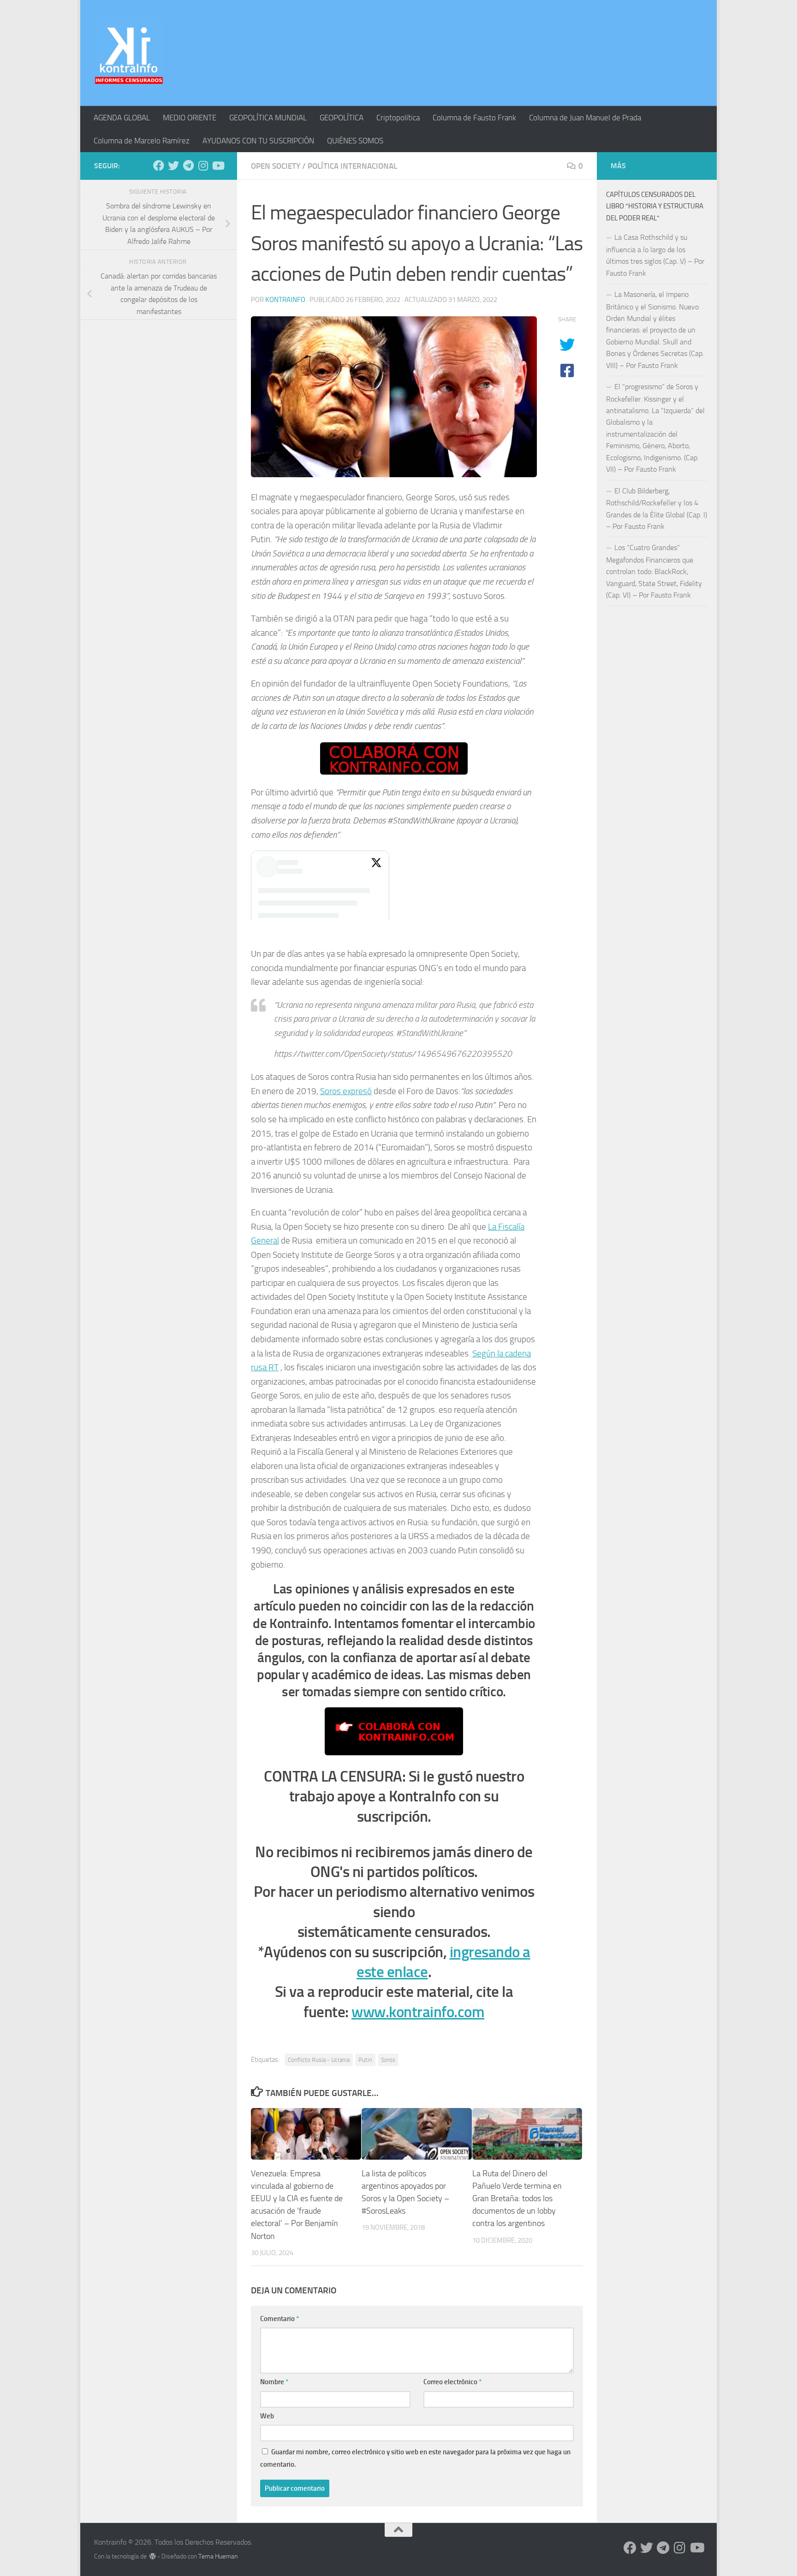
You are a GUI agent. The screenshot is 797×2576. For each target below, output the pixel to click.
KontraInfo (285, 300)
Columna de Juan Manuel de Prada (585, 118)
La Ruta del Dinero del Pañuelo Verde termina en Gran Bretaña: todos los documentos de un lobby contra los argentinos (517, 2198)
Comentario (280, 2319)
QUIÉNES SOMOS (355, 141)
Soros (388, 2060)
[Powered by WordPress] (153, 2556)
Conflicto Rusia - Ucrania (319, 2060)
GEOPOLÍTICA (342, 118)
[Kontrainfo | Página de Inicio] (129, 53)
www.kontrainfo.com (418, 2012)
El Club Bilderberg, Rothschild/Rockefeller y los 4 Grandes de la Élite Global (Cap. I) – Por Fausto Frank (657, 509)
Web (267, 2416)
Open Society (276, 166)
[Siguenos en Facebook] (159, 166)
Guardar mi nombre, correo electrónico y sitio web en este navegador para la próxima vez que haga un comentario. (415, 2458)
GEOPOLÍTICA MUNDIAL (268, 118)
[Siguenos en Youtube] (218, 166)
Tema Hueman (218, 2556)
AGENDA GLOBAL (122, 118)
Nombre (274, 2382)
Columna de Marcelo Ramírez (142, 141)
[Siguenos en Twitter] (173, 166)
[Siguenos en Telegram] (188, 166)
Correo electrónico (452, 2382)
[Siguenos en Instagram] (203, 166)
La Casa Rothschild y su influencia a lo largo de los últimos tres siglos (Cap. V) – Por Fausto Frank (655, 255)
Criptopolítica (398, 118)
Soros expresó (346, 1091)
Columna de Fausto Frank (474, 118)
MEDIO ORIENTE (190, 118)
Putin (365, 2060)
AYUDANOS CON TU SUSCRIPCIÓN (258, 141)
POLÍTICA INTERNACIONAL (352, 166)
